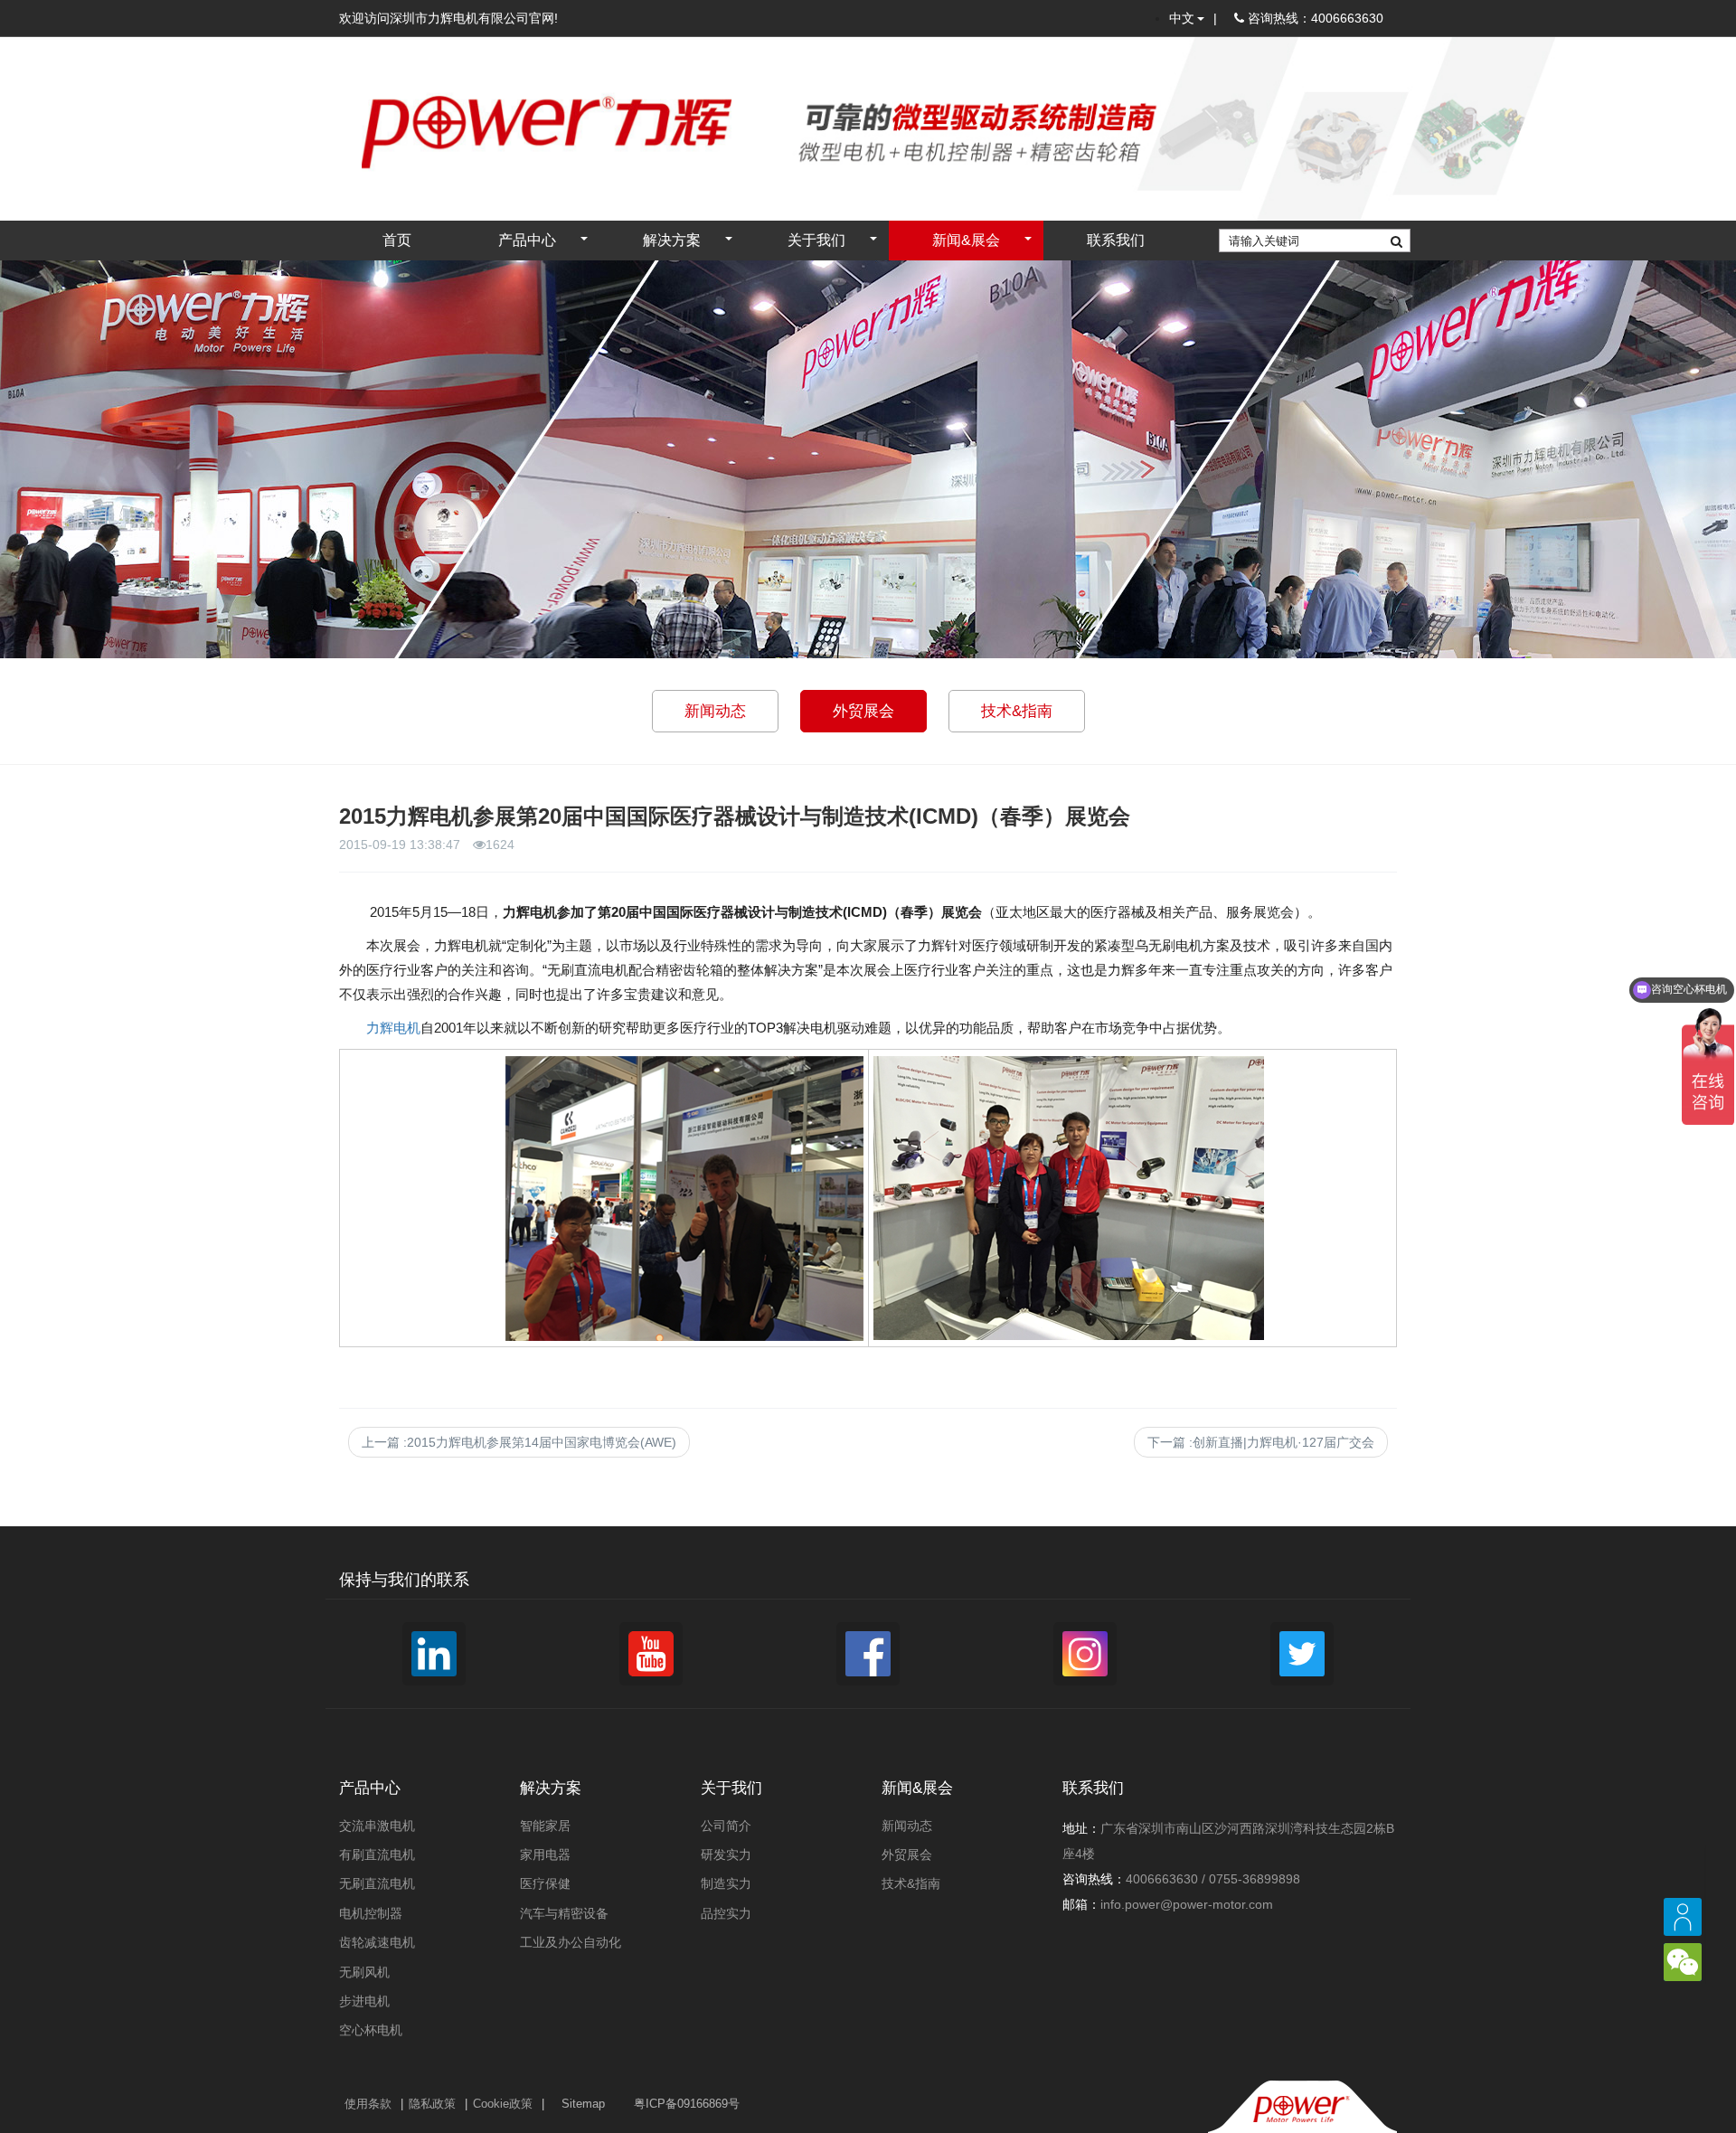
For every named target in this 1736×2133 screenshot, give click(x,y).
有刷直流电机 (377, 1855)
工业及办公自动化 (571, 1942)
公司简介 (726, 1826)
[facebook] (868, 1654)
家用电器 (545, 1855)
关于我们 (816, 240)
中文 (1182, 18)
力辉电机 (393, 1028)
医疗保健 (545, 1883)
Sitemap (583, 2104)
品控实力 (726, 1913)
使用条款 (368, 2104)
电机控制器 (371, 1913)
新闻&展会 (966, 240)
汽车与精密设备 (564, 1913)
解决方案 (672, 240)
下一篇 (1261, 1442)
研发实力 (726, 1855)
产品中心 (527, 240)
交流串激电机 (377, 1826)
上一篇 (519, 1442)
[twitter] (1302, 1654)
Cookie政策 (503, 2104)
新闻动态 (715, 711)
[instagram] (1085, 1654)
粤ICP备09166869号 (687, 2104)
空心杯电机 (371, 2030)
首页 (397, 240)
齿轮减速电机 (377, 1942)
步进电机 (364, 2001)
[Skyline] (524, 108)
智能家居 (545, 1826)
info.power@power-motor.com (1187, 1904)
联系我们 (1116, 240)
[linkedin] (434, 1654)
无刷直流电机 (377, 1883)
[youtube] (651, 1654)
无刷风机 (364, 1972)
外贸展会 (863, 711)
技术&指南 (1017, 711)
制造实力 (726, 1883)
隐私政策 (432, 2104)
